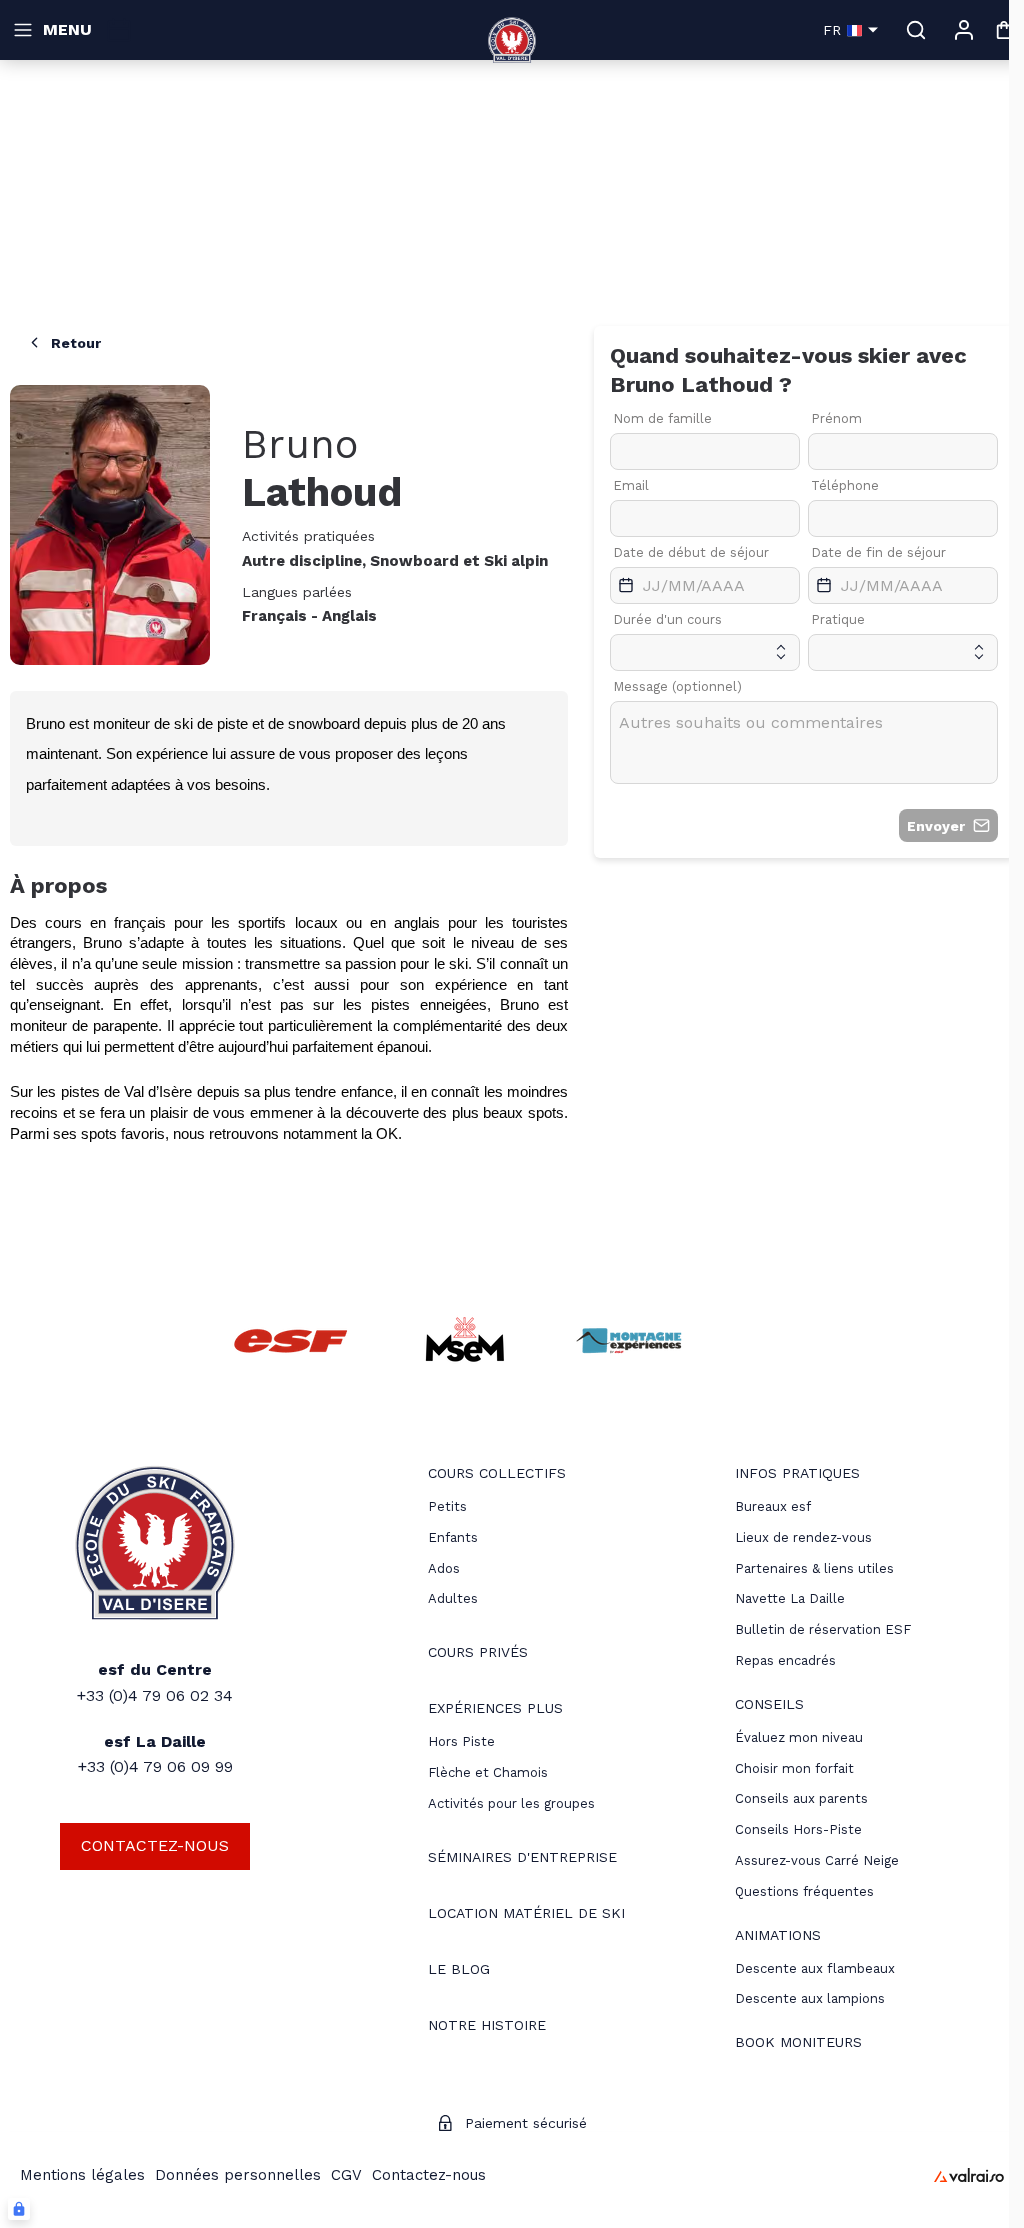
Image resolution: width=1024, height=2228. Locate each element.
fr (832, 30)
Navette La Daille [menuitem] (790, 1598)
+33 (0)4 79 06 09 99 (155, 1766)
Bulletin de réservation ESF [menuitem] (823, 1629)
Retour (76, 343)
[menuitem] (497, 1475)
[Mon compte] (964, 30)
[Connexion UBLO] (19, 2209)
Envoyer (936, 826)
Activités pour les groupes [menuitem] (511, 1803)
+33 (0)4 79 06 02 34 (155, 1695)
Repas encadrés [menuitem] (785, 1660)
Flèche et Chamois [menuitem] (488, 1772)
